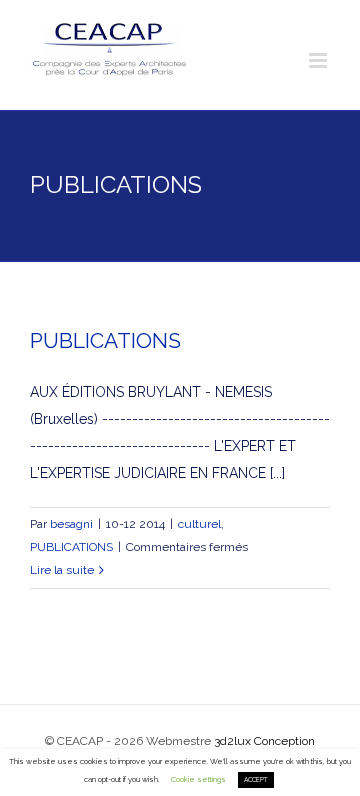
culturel (199, 524)
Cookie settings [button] (198, 779)
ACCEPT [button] (256, 780)
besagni (71, 524)
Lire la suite (62, 570)
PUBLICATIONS (105, 340)
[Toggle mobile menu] (319, 60)
